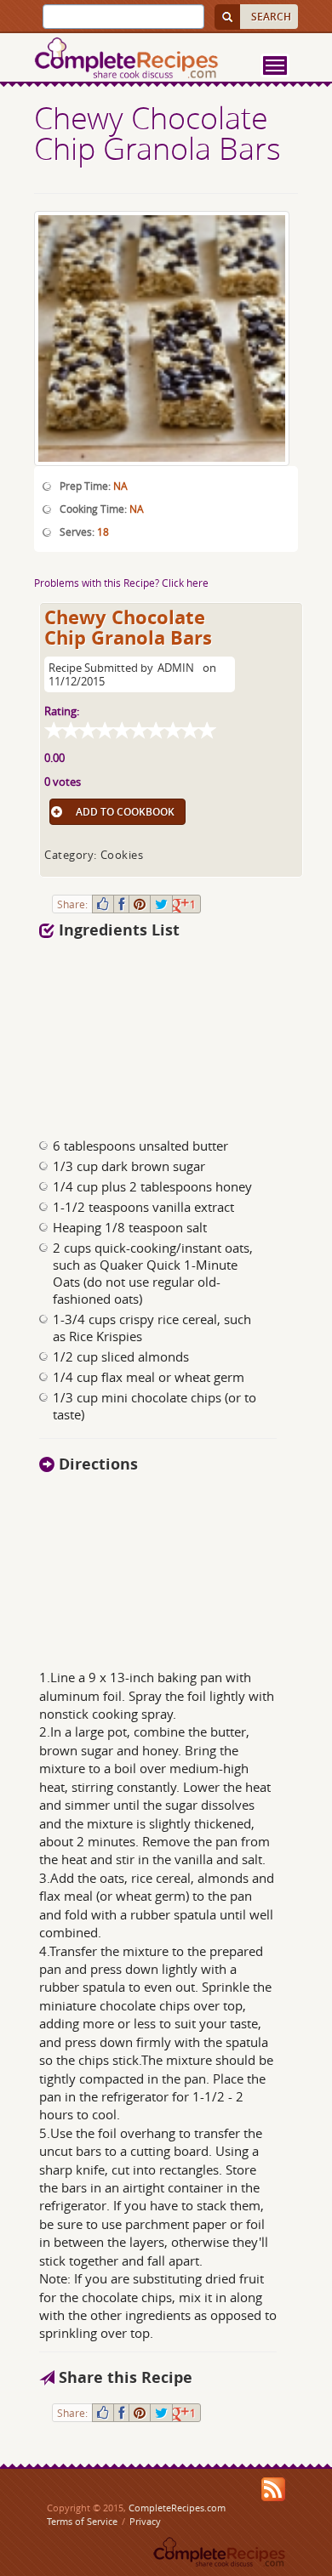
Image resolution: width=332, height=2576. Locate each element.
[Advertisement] (135, 1032)
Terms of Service (82, 2521)
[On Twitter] (161, 904)
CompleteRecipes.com (177, 2508)
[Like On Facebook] (103, 904)
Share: (72, 904)
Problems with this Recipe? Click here (121, 583)
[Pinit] (140, 904)
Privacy (145, 2521)
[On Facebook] (121, 904)
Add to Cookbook (125, 812)
